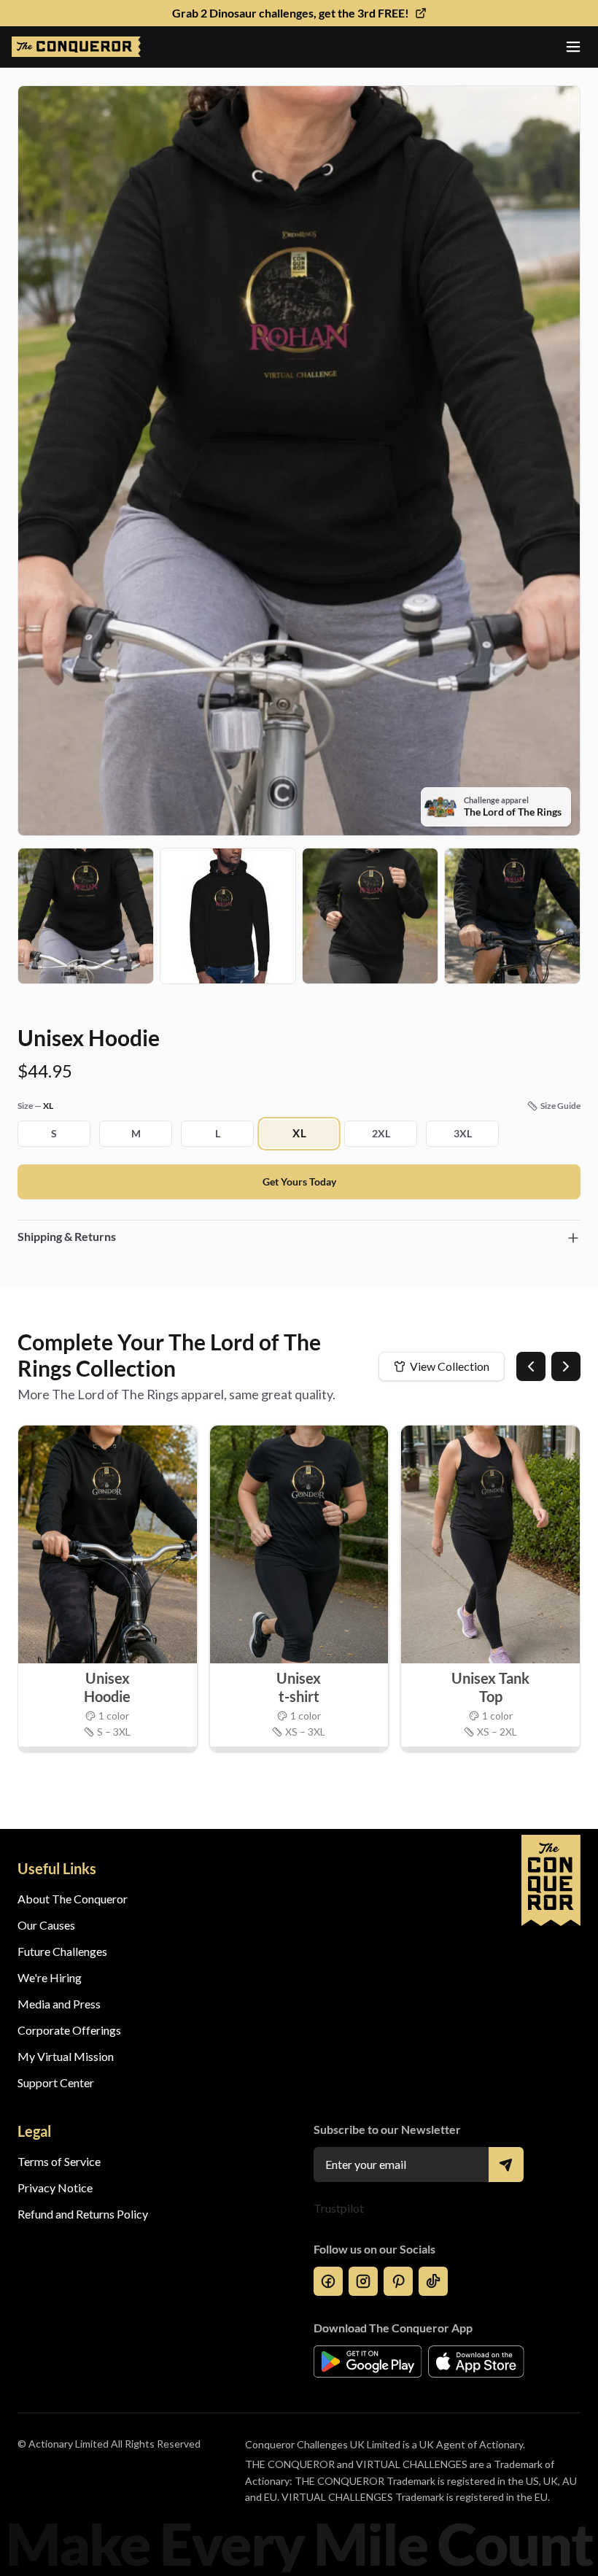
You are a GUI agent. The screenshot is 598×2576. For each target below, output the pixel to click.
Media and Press (59, 2004)
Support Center (56, 2082)
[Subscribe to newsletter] (506, 2165)
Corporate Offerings (69, 2030)
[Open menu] (573, 47)
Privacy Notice (55, 2188)
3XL (463, 1133)
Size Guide (560, 1106)
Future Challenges (62, 1951)
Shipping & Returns (67, 1236)
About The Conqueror (73, 1899)
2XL (381, 1133)
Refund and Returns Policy (83, 2214)
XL (299, 1133)
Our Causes (46, 1925)
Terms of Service (59, 2161)
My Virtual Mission (66, 2056)
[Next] (566, 1366)
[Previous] (531, 1366)
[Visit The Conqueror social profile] (328, 2281)
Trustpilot (339, 2208)
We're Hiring (50, 1977)
